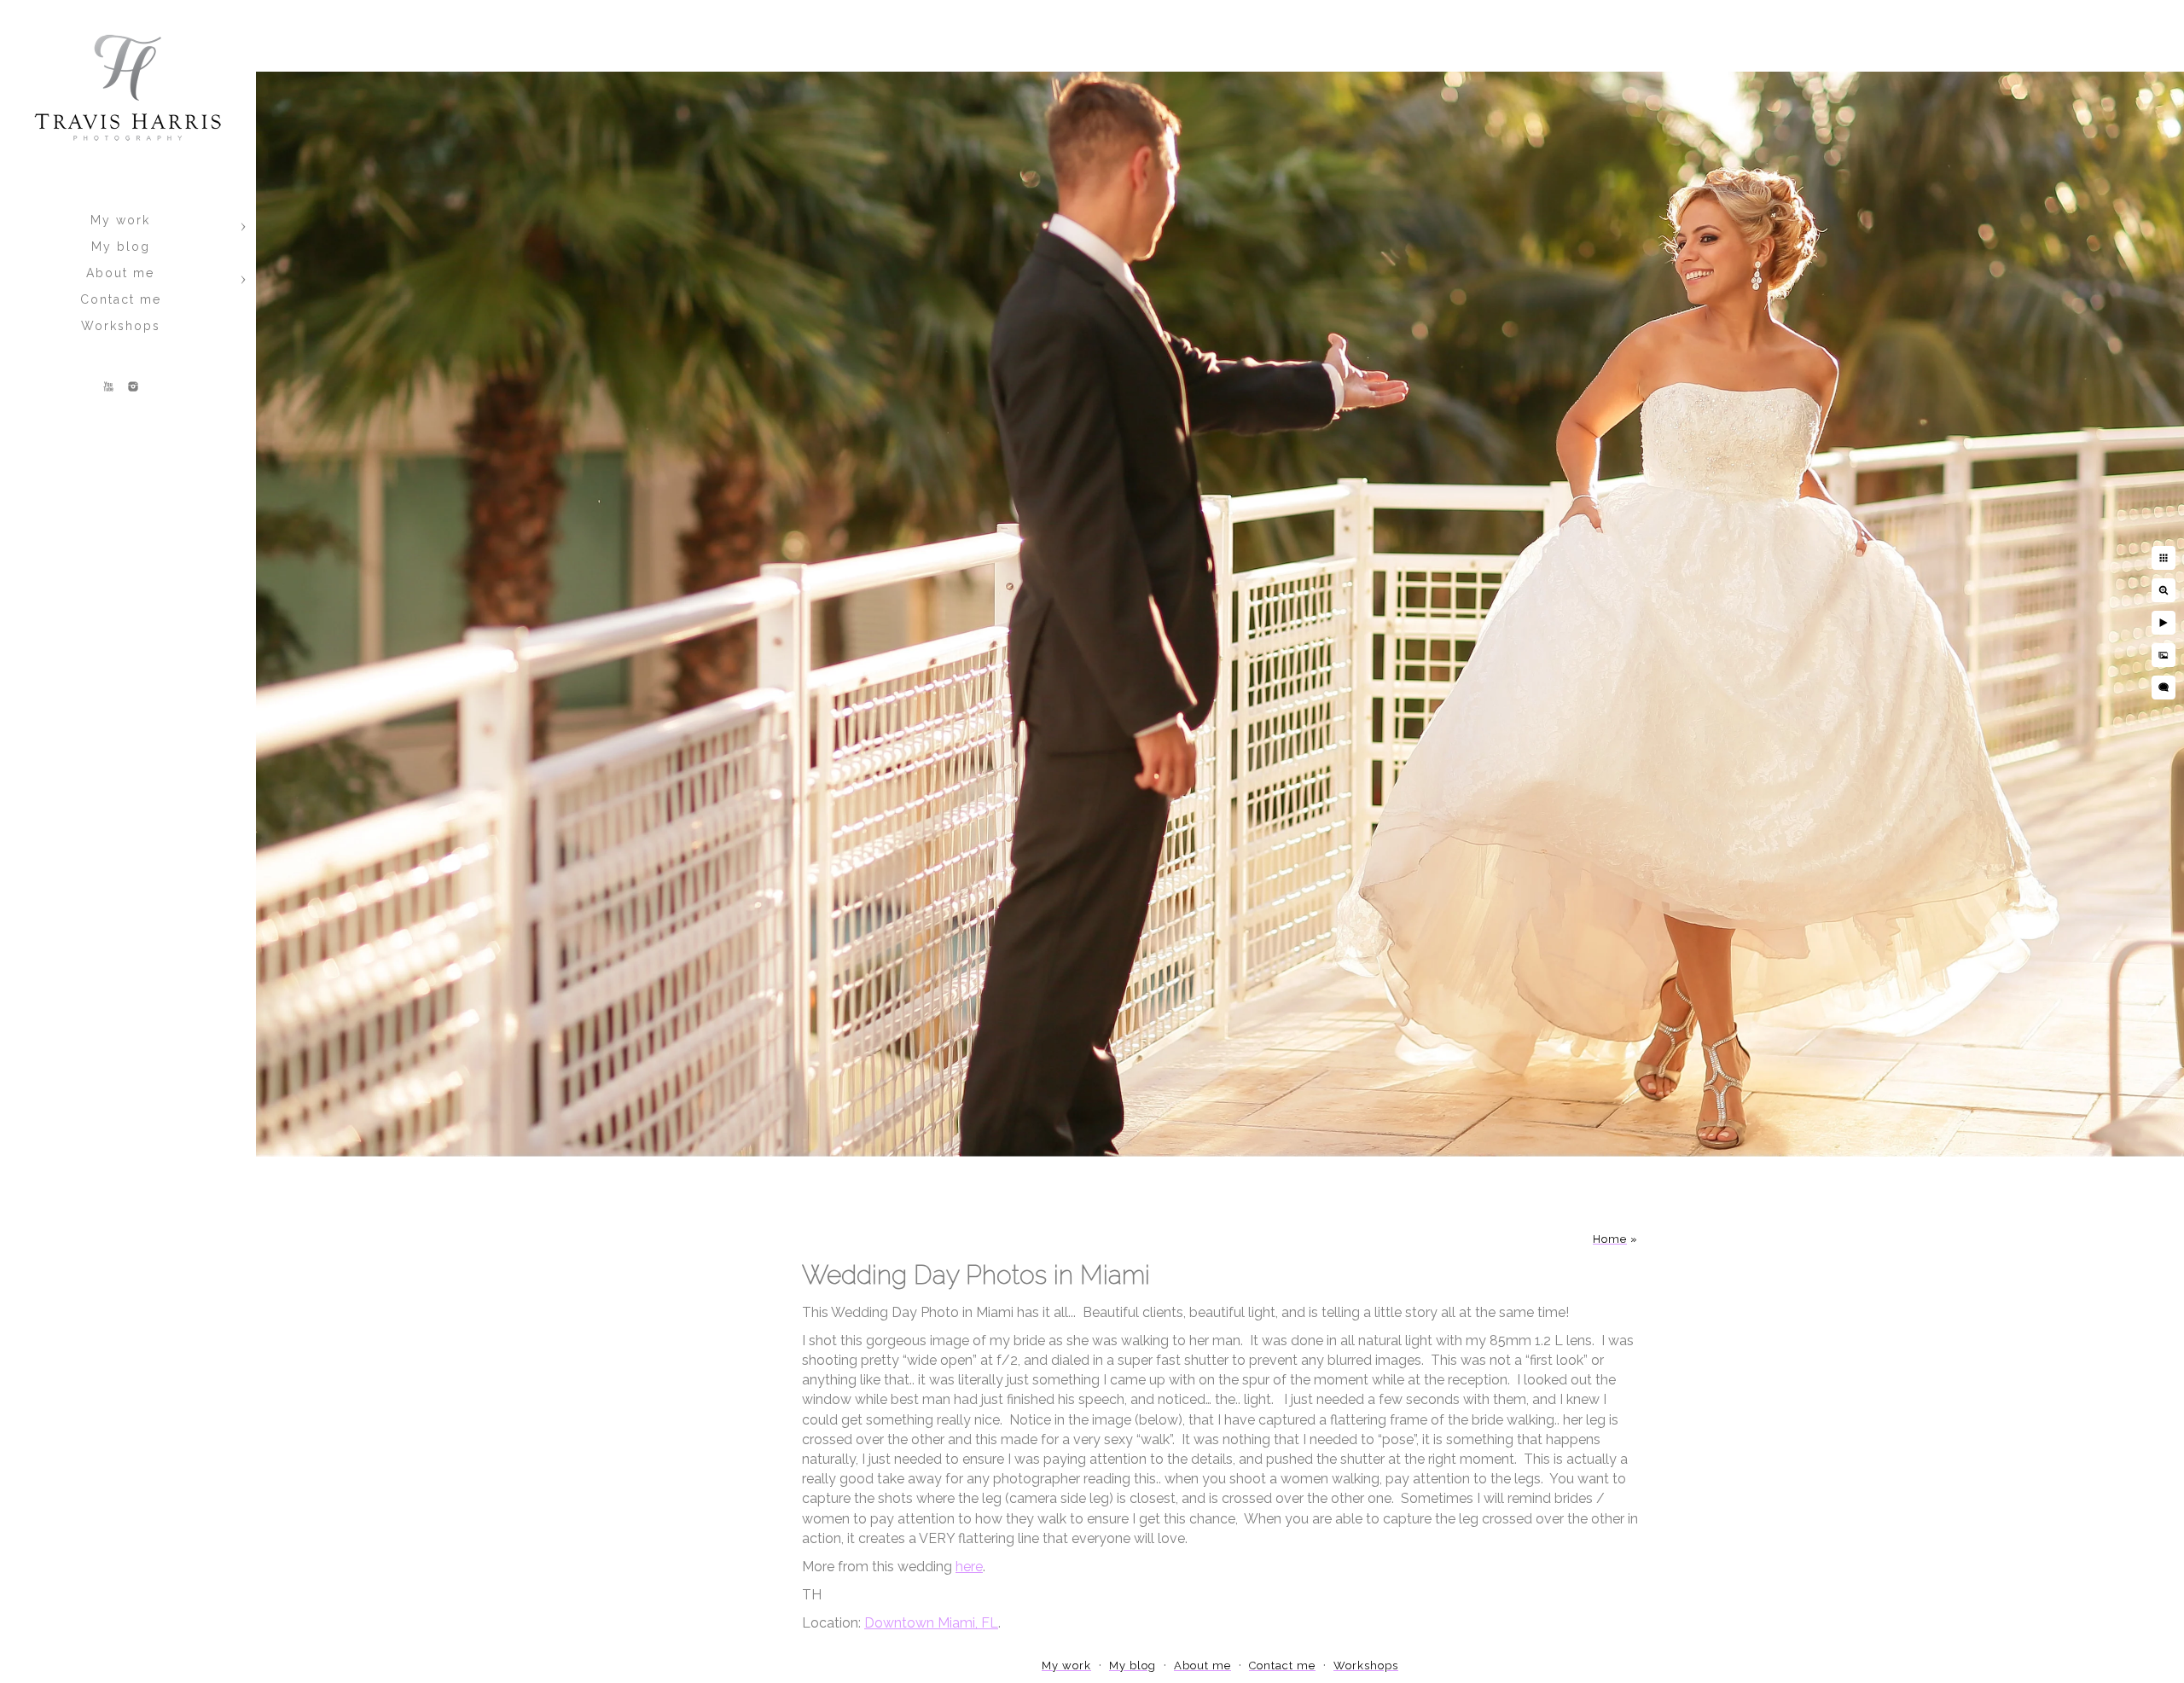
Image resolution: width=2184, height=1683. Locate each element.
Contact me (121, 299)
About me (120, 273)
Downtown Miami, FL (931, 1623)
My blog (121, 247)
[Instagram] (133, 386)
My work (120, 220)
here (969, 1567)
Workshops (121, 326)
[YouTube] (108, 386)
